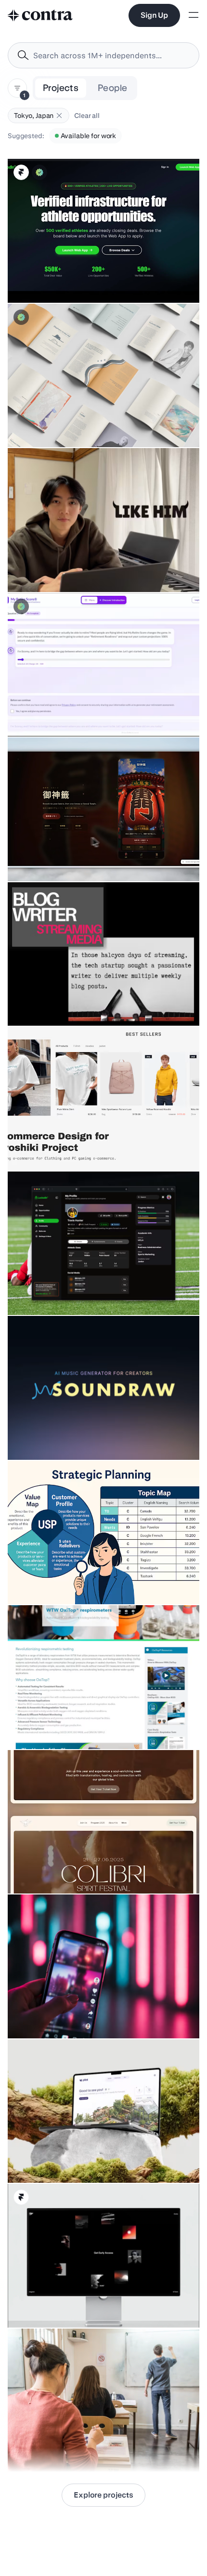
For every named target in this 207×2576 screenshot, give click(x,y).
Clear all (87, 116)
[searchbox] (111, 56)
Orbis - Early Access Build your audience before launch (98, 2304)
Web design (32, 1436)
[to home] (40, 15)
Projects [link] (61, 88)
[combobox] (103, 55)
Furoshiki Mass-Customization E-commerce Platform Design (81, 1142)
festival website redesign (53, 1869)
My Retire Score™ (41, 712)
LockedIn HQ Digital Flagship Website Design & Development (85, 274)
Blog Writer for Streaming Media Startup (76, 1002)
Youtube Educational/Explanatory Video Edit (82, 568)
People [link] (112, 88)
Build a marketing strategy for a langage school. (87, 2448)
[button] (59, 116)
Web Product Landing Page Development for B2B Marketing (82, 1720)
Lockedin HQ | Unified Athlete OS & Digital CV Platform (98, 1291)
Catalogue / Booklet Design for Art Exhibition (83, 423)
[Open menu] (194, 16)
